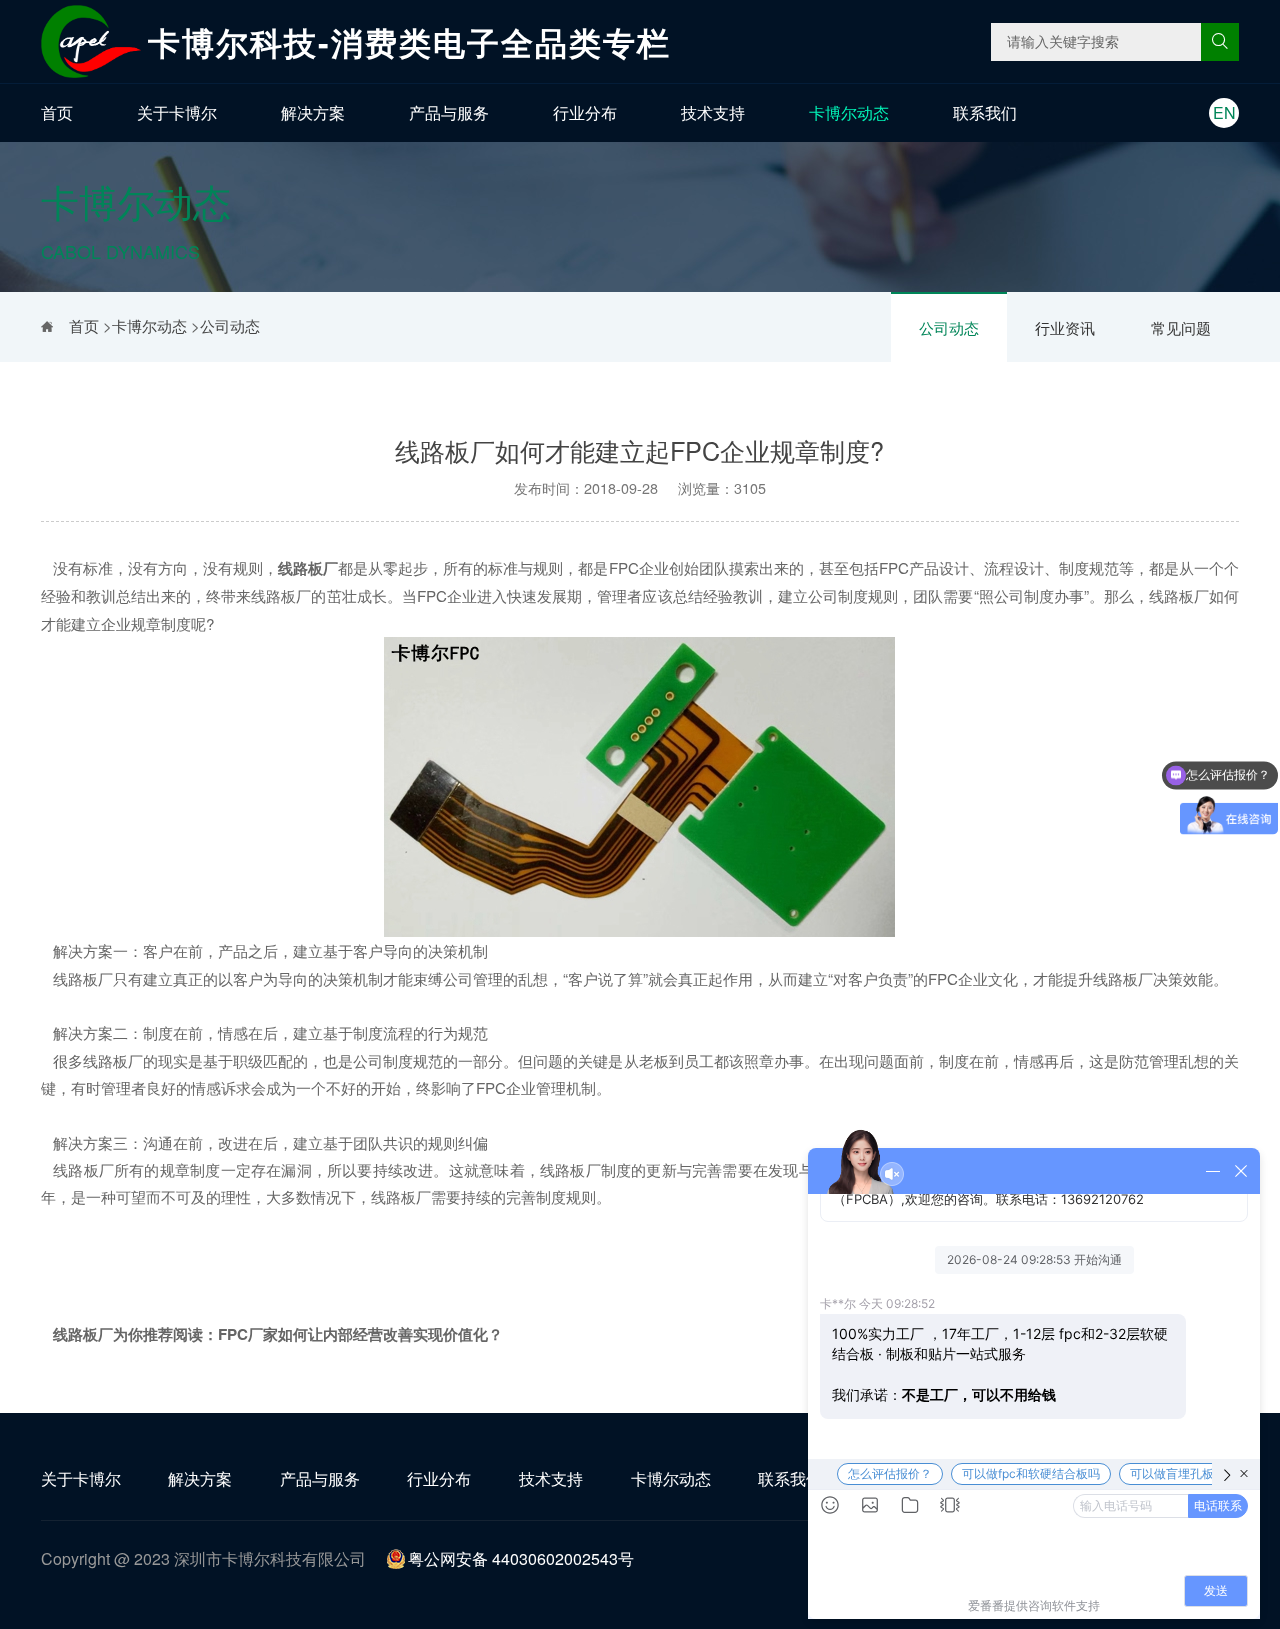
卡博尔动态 (849, 112)
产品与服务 (449, 112)
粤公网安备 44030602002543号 (521, 1558)
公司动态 (949, 327)
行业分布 (585, 112)
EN (1224, 112)
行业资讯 (1065, 327)
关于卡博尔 (177, 112)
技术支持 (713, 112)
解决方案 (313, 112)
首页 (57, 112)
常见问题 (1181, 327)
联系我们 (985, 112)
